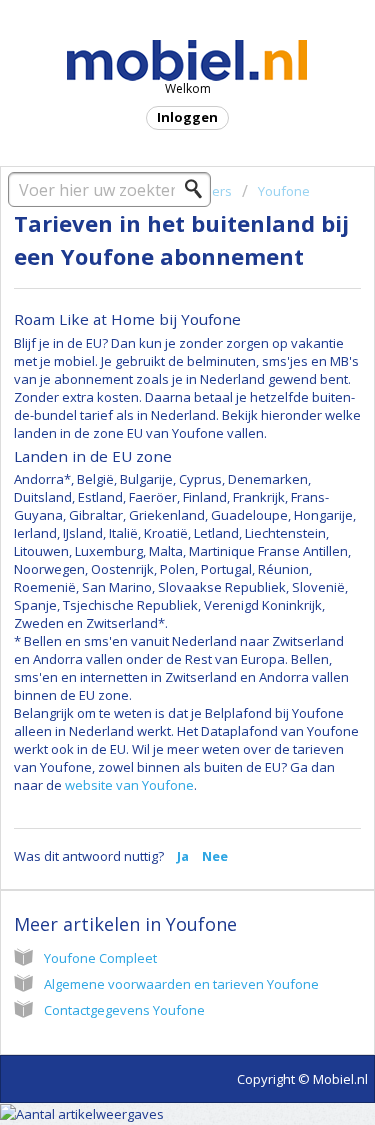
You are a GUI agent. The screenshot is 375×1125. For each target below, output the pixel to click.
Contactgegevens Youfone (124, 1010)
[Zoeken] (199, 189)
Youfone (284, 191)
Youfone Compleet (100, 958)
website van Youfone (129, 785)
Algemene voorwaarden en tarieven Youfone (181, 984)
